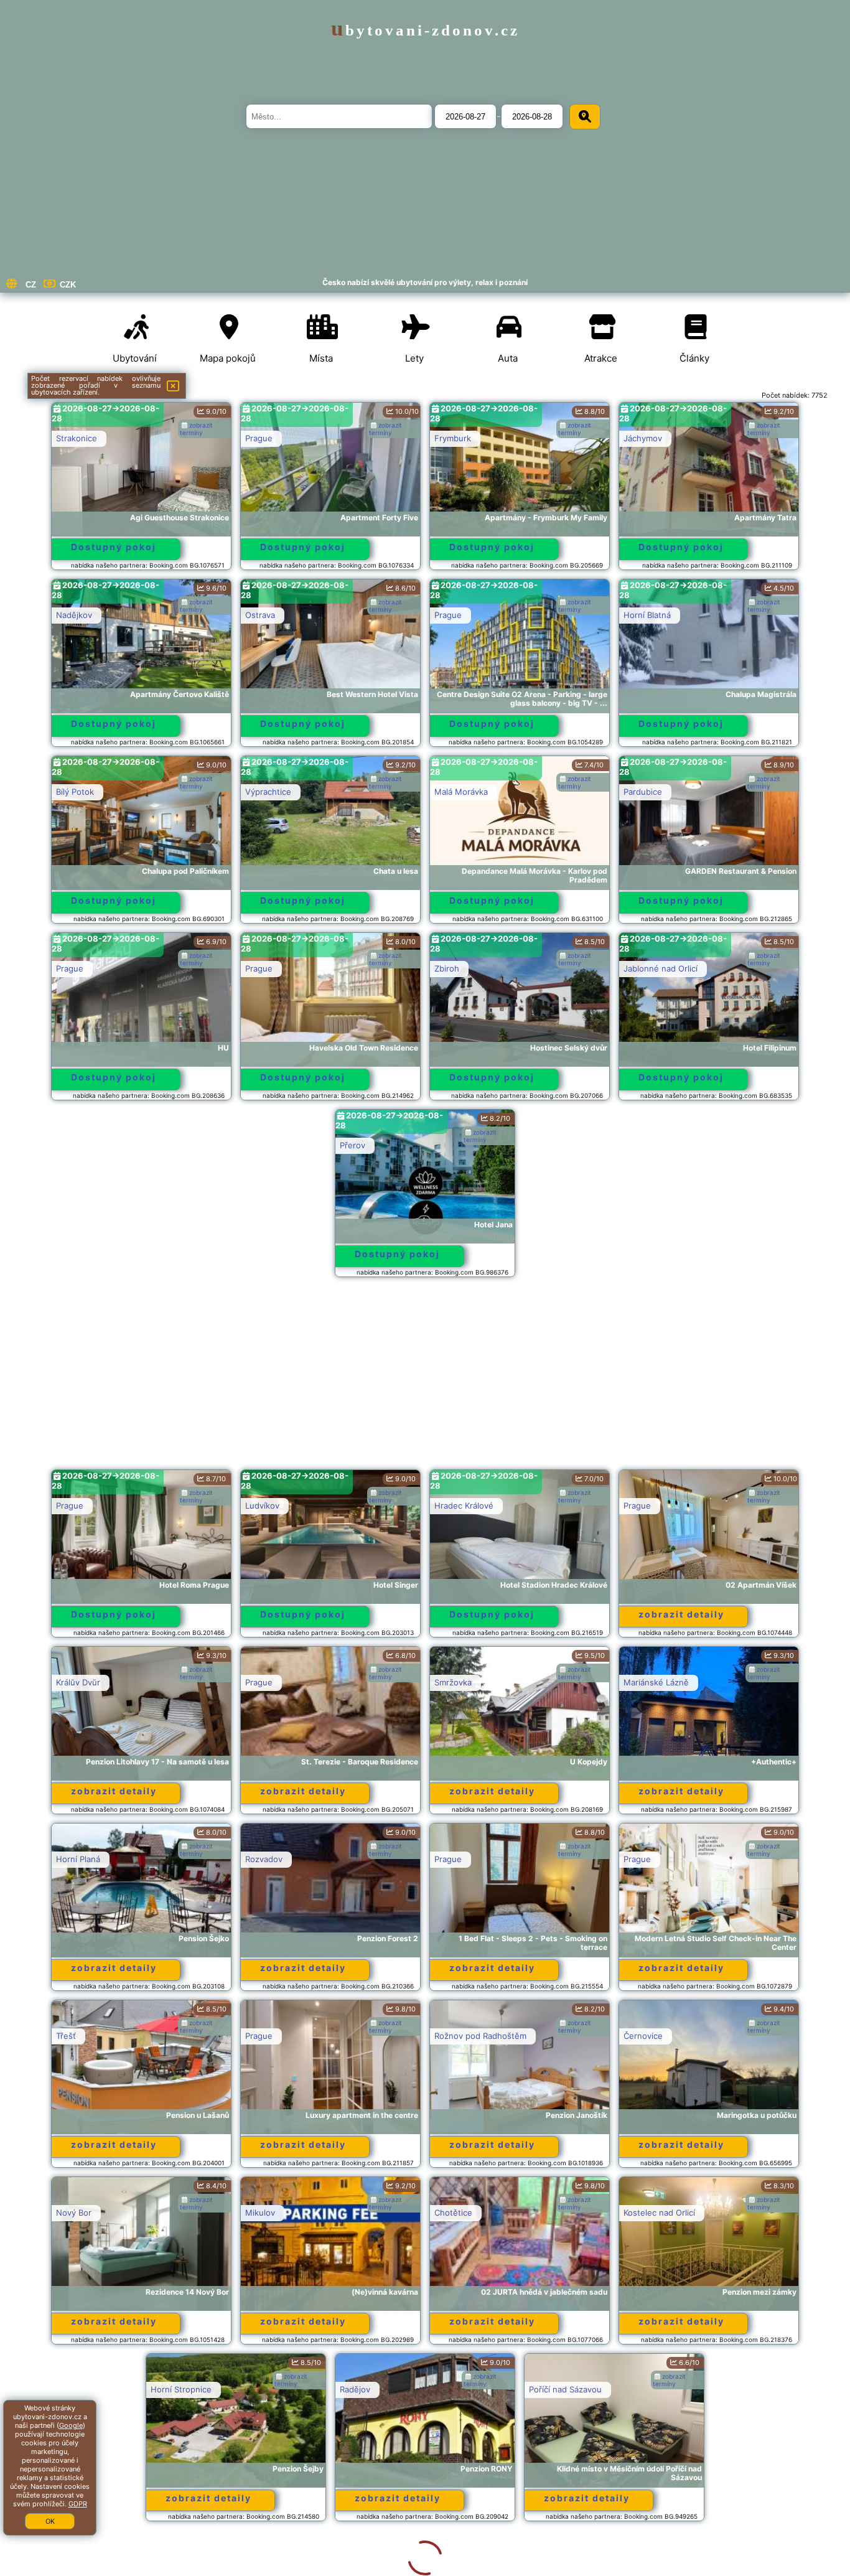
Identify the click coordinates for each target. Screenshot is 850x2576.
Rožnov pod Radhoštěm (480, 2036)
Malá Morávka (461, 792)
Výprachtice (268, 792)
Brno (633, 2389)
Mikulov (260, 2213)
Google (71, 2425)
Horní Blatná (647, 615)
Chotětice (453, 2213)
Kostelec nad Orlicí (659, 2213)
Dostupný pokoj (114, 547)
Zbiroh (447, 968)
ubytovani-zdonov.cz (425, 30)
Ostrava (260, 615)
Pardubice (643, 792)
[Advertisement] (425, 1379)
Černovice (643, 2036)
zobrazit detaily (681, 1614)
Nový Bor (74, 2213)
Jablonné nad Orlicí (661, 968)
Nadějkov (74, 615)
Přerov (353, 1145)
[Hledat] (585, 117)
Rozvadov (264, 1859)
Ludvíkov (262, 1506)
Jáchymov (643, 438)
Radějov (260, 2389)
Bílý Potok (75, 792)
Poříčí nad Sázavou (471, 2389)
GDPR (78, 2504)
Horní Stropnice (86, 2389)
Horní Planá (78, 1859)
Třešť (66, 2036)
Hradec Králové (464, 1506)
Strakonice (77, 438)
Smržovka (453, 1682)
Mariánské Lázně (656, 1682)
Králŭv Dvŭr (78, 1682)
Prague (259, 438)
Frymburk (453, 438)
